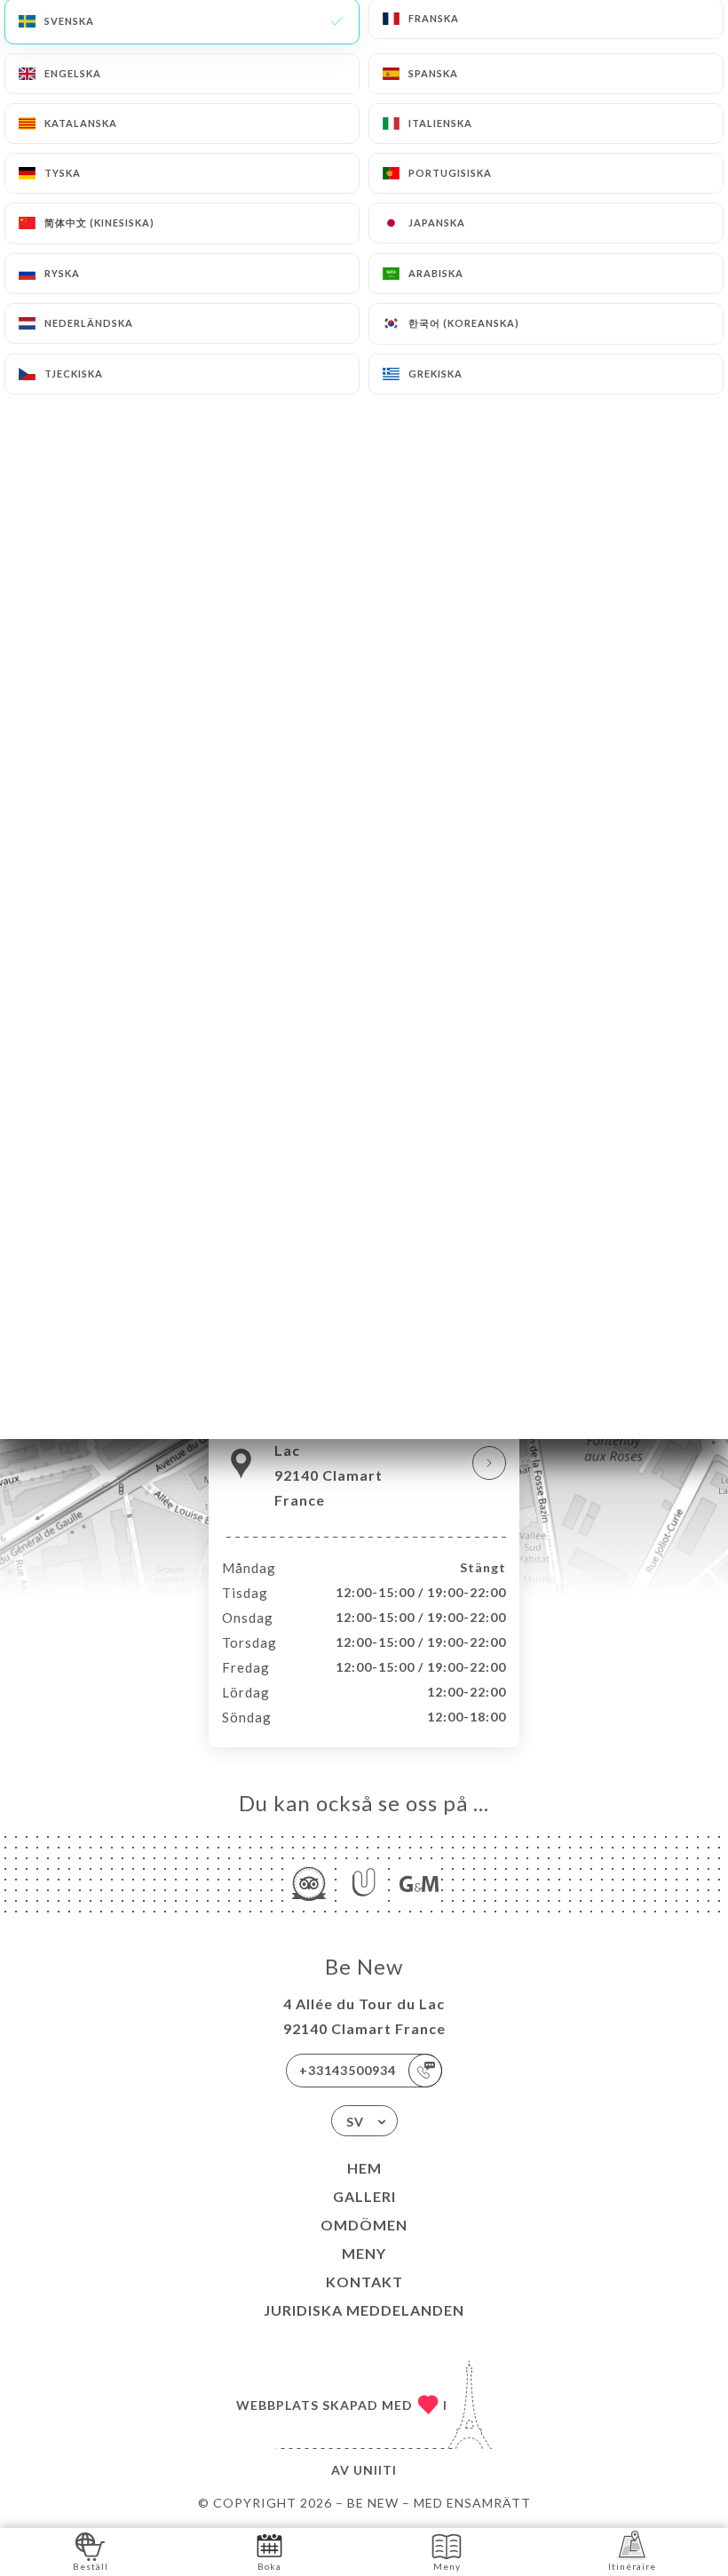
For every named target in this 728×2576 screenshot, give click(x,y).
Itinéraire (632, 2566)
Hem (364, 2168)
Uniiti (375, 2470)
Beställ (91, 2566)
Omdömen (364, 2225)
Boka (269, 2566)
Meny (364, 2253)
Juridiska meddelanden (364, 2310)
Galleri (364, 2196)
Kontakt (364, 2282)
